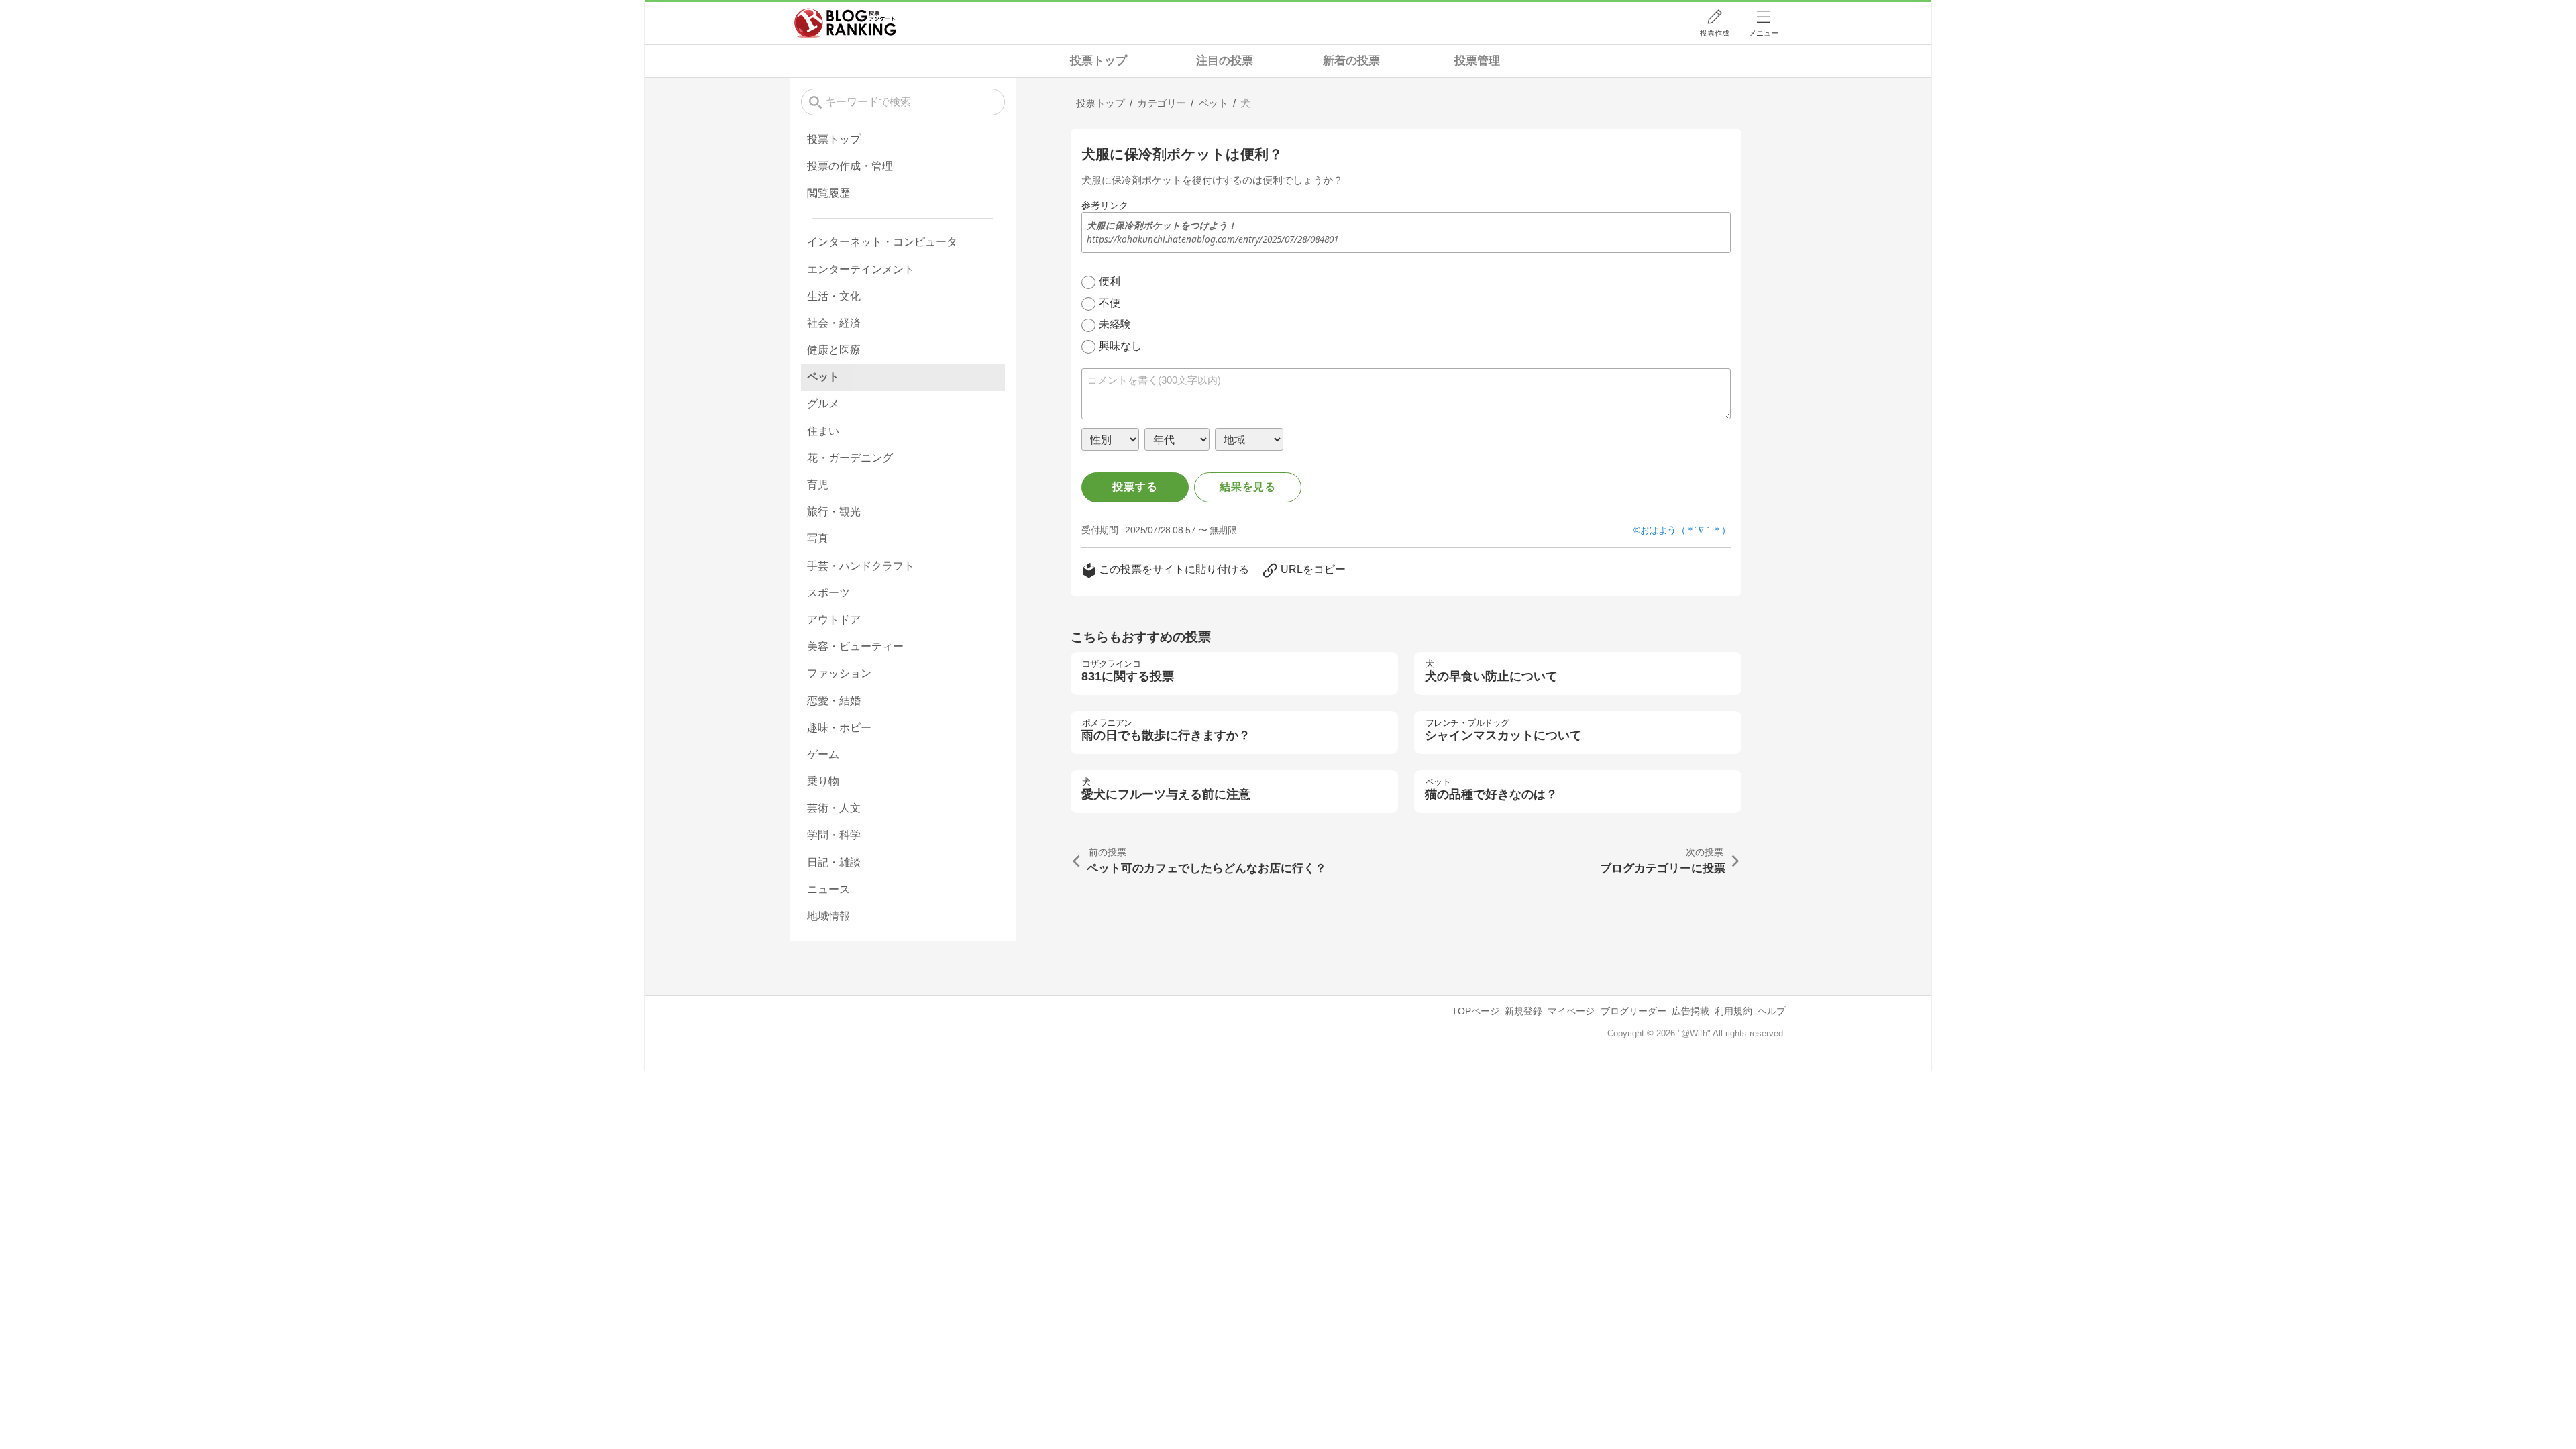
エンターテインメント (861, 269)
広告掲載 (1690, 1011)
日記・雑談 (834, 862)
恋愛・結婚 (834, 701)
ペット (823, 377)
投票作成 (1715, 33)
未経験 (1115, 324)
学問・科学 (834, 835)
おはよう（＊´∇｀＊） (1685, 530)
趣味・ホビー (839, 728)
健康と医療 (834, 350)
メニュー (1764, 33)
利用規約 (1733, 1011)
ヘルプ (1772, 1011)
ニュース (828, 889)
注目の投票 (1225, 61)
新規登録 (1523, 1011)
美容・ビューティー (855, 646)
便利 (1110, 281)
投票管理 (1477, 61)
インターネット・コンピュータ (882, 242)
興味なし (1120, 346)
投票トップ (1098, 61)
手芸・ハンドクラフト (861, 566)
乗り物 (823, 781)
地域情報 (828, 916)
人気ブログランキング (845, 23)
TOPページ (1475, 1011)
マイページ (1571, 1011)
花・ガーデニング (850, 458)
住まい (823, 431)
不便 (1110, 303)
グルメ (823, 404)
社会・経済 (834, 323)
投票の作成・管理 (850, 166)
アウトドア (834, 620)
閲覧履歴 (828, 193)
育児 (818, 485)
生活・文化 (834, 296)
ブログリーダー (1633, 1011)
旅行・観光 (834, 512)
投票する (1135, 487)
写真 (818, 538)
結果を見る (1248, 487)
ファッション (839, 673)
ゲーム (823, 754)
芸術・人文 (834, 808)
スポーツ (828, 593)
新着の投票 (1351, 61)
